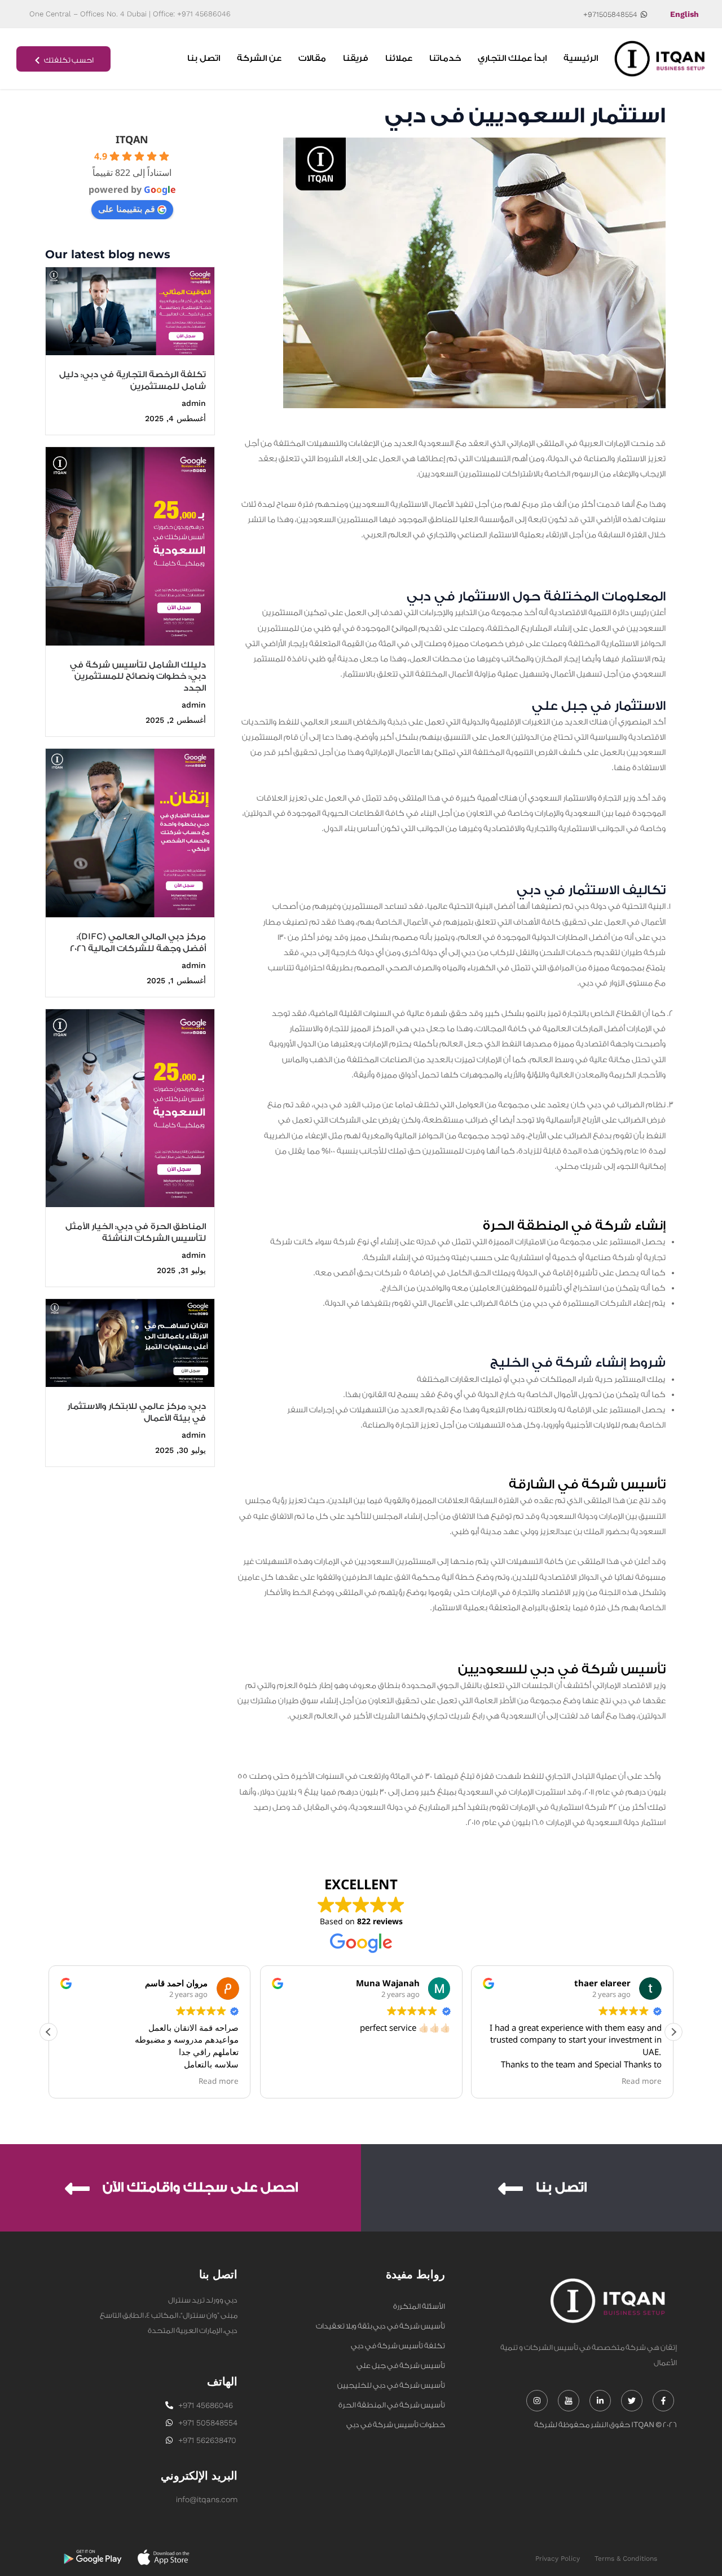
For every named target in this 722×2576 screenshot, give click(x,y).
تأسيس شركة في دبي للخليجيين (391, 2385)
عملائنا (399, 58)
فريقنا (356, 58)
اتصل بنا (204, 58)
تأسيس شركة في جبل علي (401, 2365)
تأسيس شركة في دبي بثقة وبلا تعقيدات (380, 2326)
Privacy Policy (558, 2559)
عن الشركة (259, 58)
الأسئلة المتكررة (419, 2306)
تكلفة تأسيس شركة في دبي (398, 2346)
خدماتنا (445, 58)
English (684, 14)
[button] (673, 2032)
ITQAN (132, 139)
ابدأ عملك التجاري (512, 58)
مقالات (312, 58)
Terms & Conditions (626, 2559)
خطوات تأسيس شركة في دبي (396, 2425)
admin (194, 403)
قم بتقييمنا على (127, 209)
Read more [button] (219, 2081)
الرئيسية (581, 58)
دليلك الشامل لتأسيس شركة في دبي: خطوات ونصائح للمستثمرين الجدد (138, 677)
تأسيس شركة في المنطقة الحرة (392, 2405)
